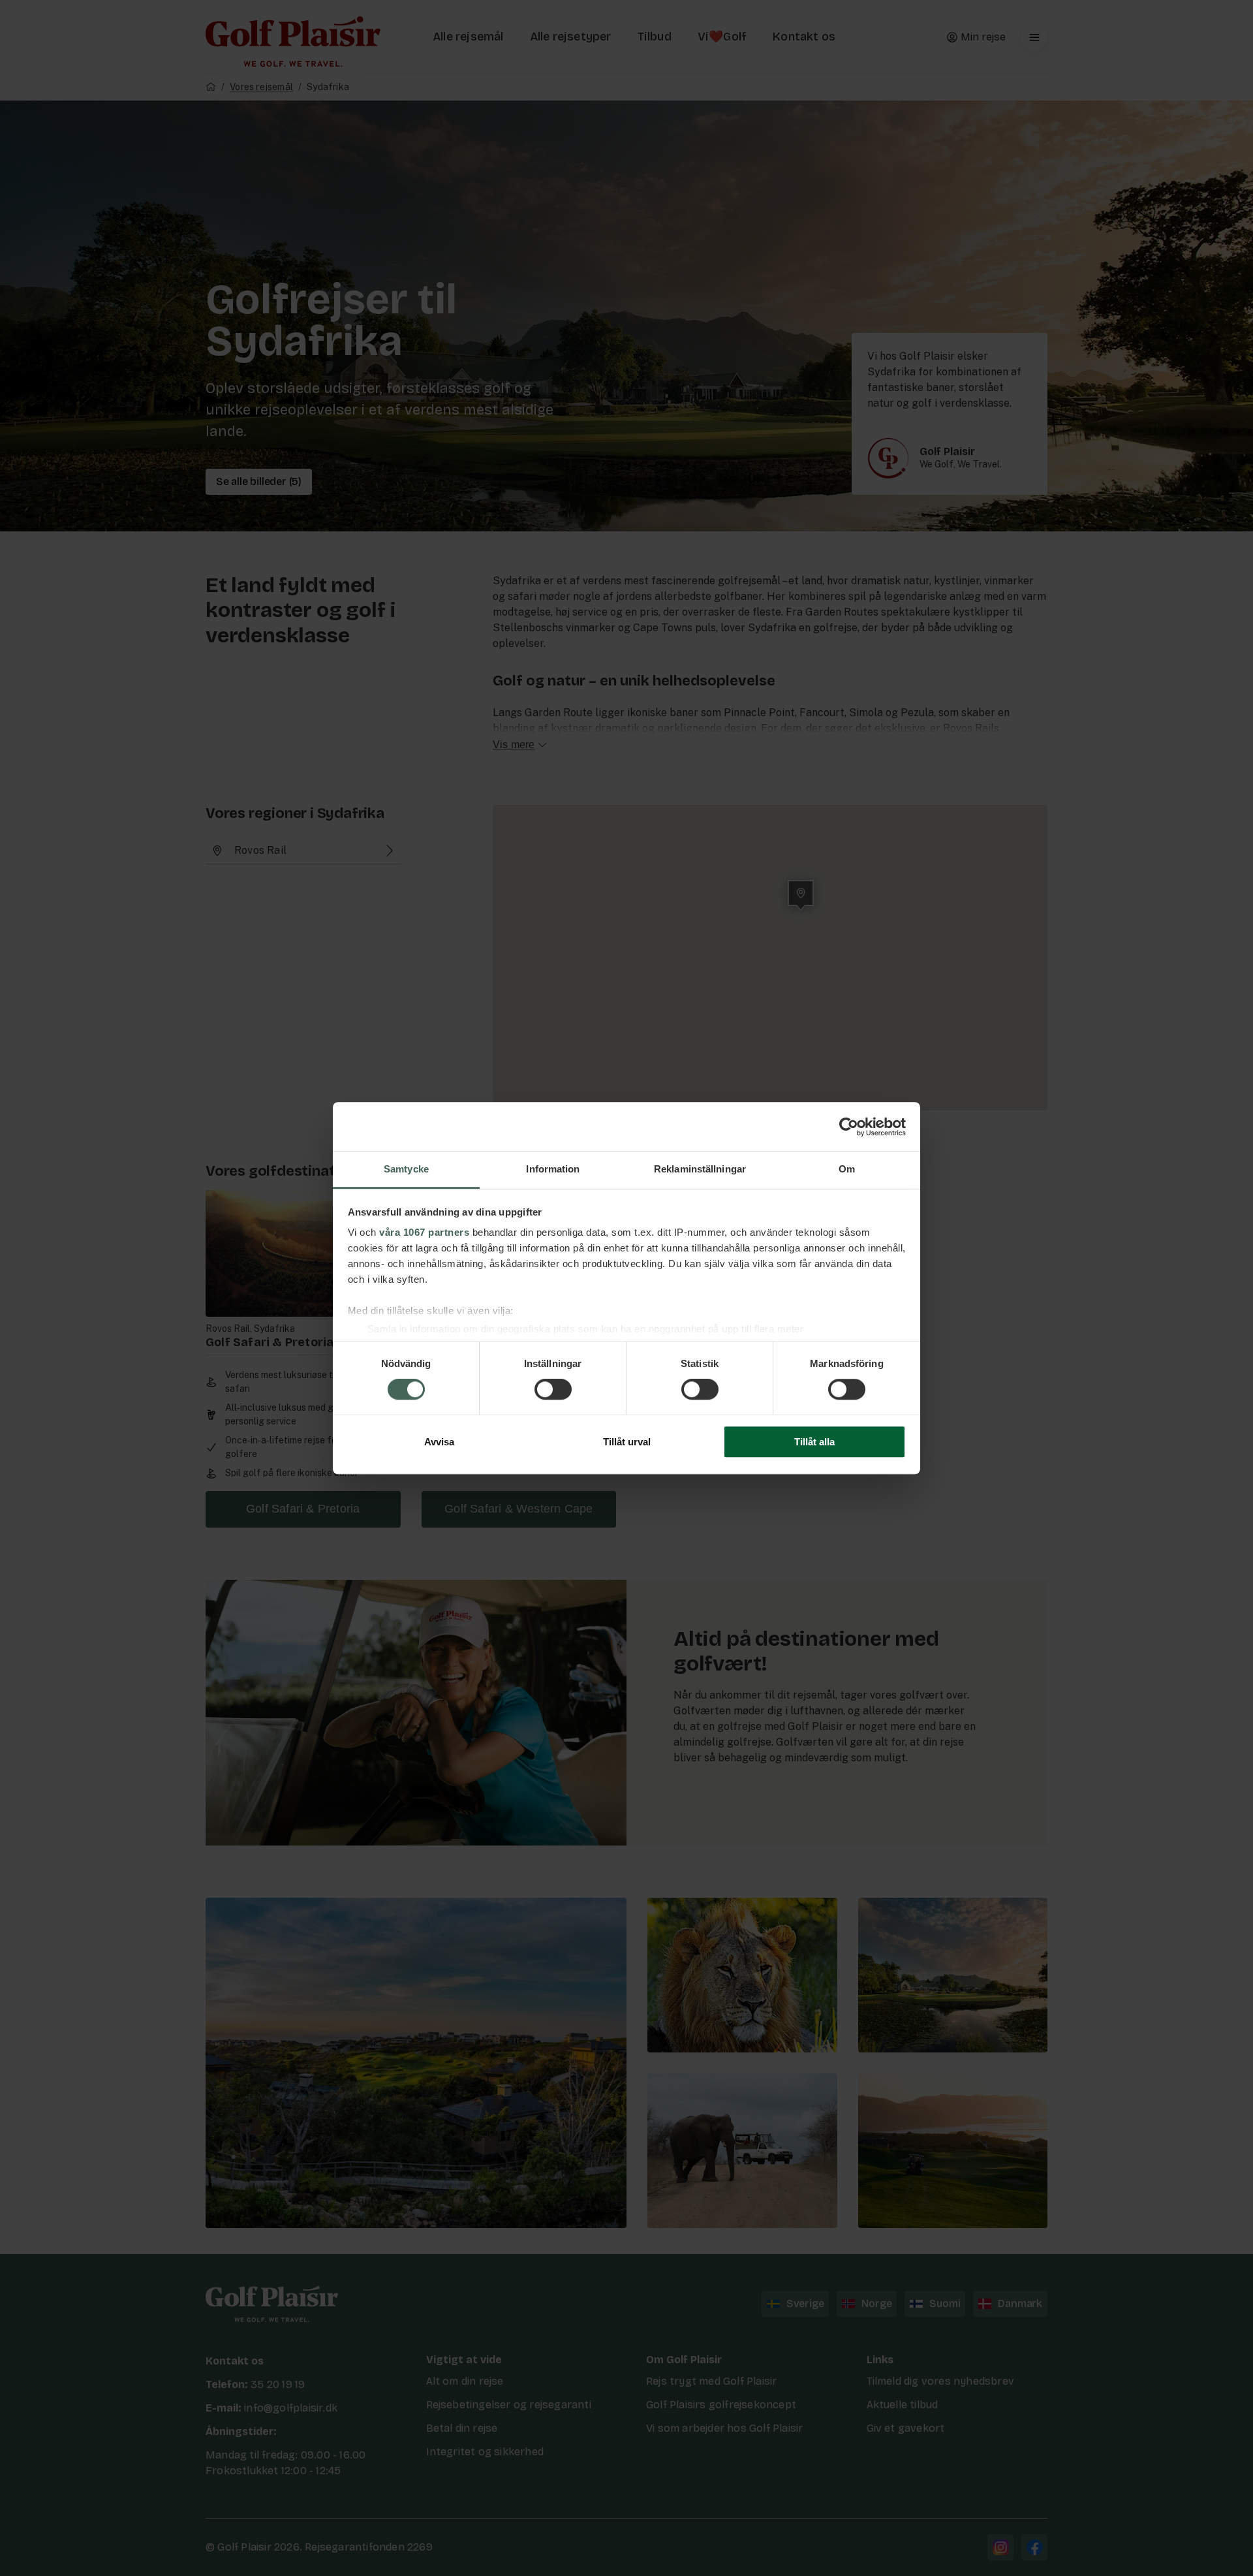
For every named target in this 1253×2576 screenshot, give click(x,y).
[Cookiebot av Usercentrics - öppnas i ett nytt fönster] (849, 1127)
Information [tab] (553, 1169)
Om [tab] (847, 1169)
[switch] (553, 1390)
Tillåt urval (627, 1442)
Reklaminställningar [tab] (700, 1169)
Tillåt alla (814, 1442)
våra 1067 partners (424, 1232)
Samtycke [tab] (406, 1169)
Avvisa (439, 1442)
